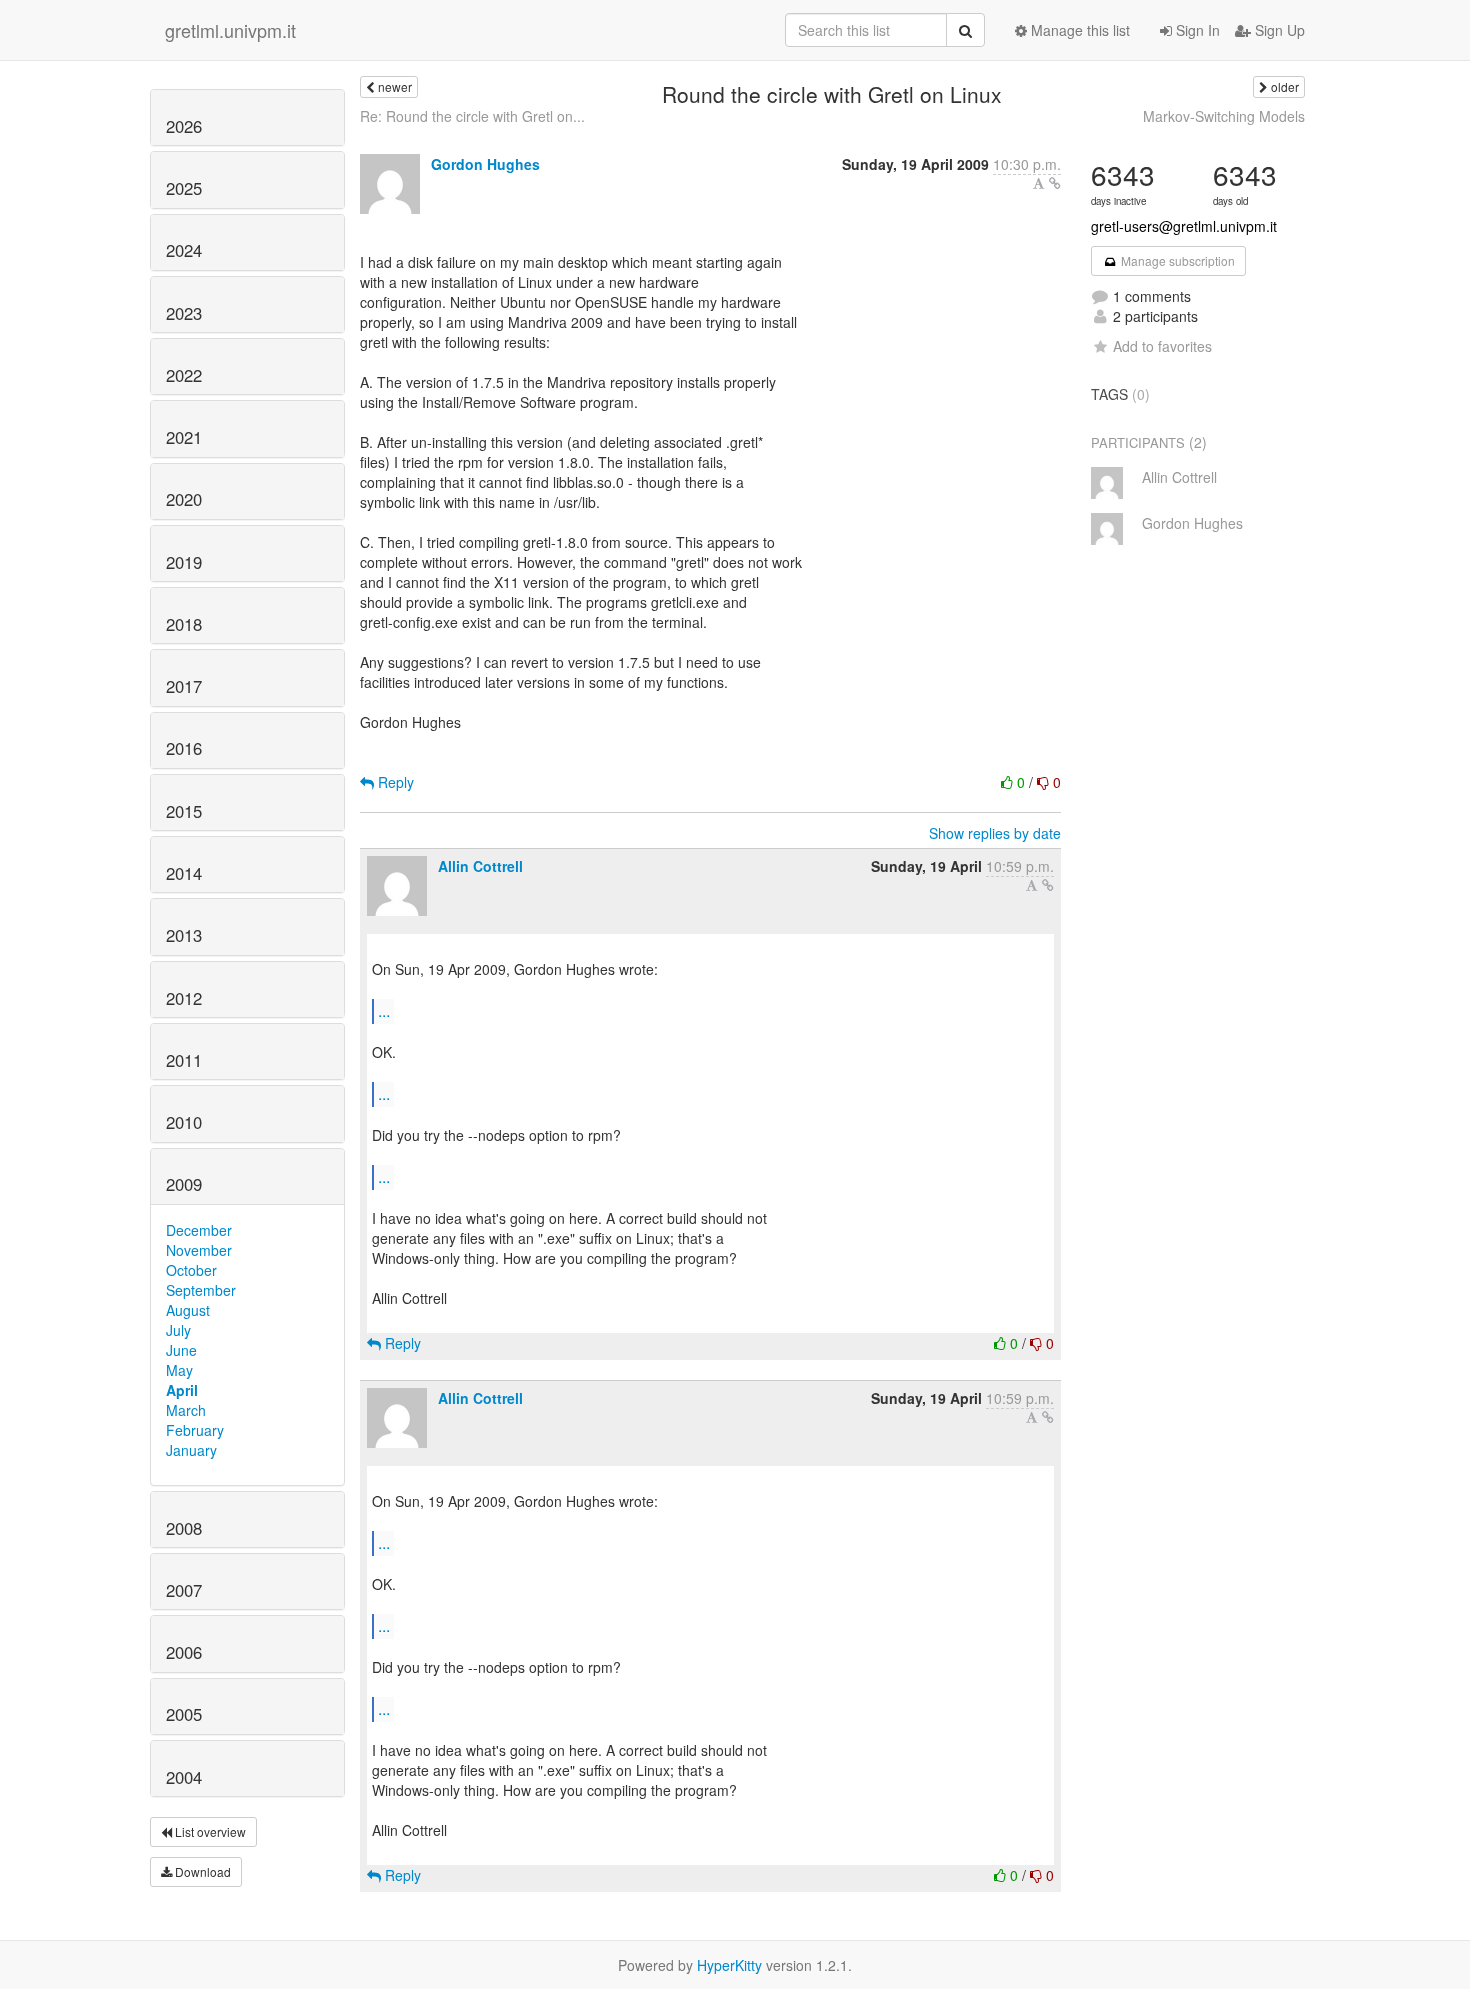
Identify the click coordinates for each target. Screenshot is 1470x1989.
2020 (184, 499)
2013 (184, 935)
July (178, 1330)
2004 (184, 1777)
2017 (184, 686)
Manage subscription (1176, 260)
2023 (184, 313)
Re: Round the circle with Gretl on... (472, 116)
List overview (209, 1831)
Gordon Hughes (485, 164)
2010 (184, 1122)
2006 (184, 1652)
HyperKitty (729, 1965)
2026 (184, 126)
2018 (184, 624)
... (384, 1010)
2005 (184, 1714)
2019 (184, 562)
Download (201, 1871)
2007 (184, 1590)
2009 (184, 1184)
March (186, 1410)
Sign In (1196, 30)
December (199, 1230)
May (179, 1370)
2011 (184, 1060)
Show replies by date (995, 833)
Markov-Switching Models (1224, 116)
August (188, 1310)
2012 (184, 998)
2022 (184, 375)
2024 (184, 250)
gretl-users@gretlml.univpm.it (1184, 226)
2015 (184, 811)
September (201, 1290)
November (199, 1250)
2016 (184, 748)
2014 (184, 873)
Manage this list (1078, 30)
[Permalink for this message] (1055, 183)
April (182, 1390)
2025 (184, 188)
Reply (394, 782)
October (191, 1270)
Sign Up (1278, 30)
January (191, 1450)
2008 (184, 1528)
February (195, 1430)
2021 (184, 437)
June (181, 1350)
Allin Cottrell (480, 866)
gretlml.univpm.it (230, 30)
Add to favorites (1162, 346)
